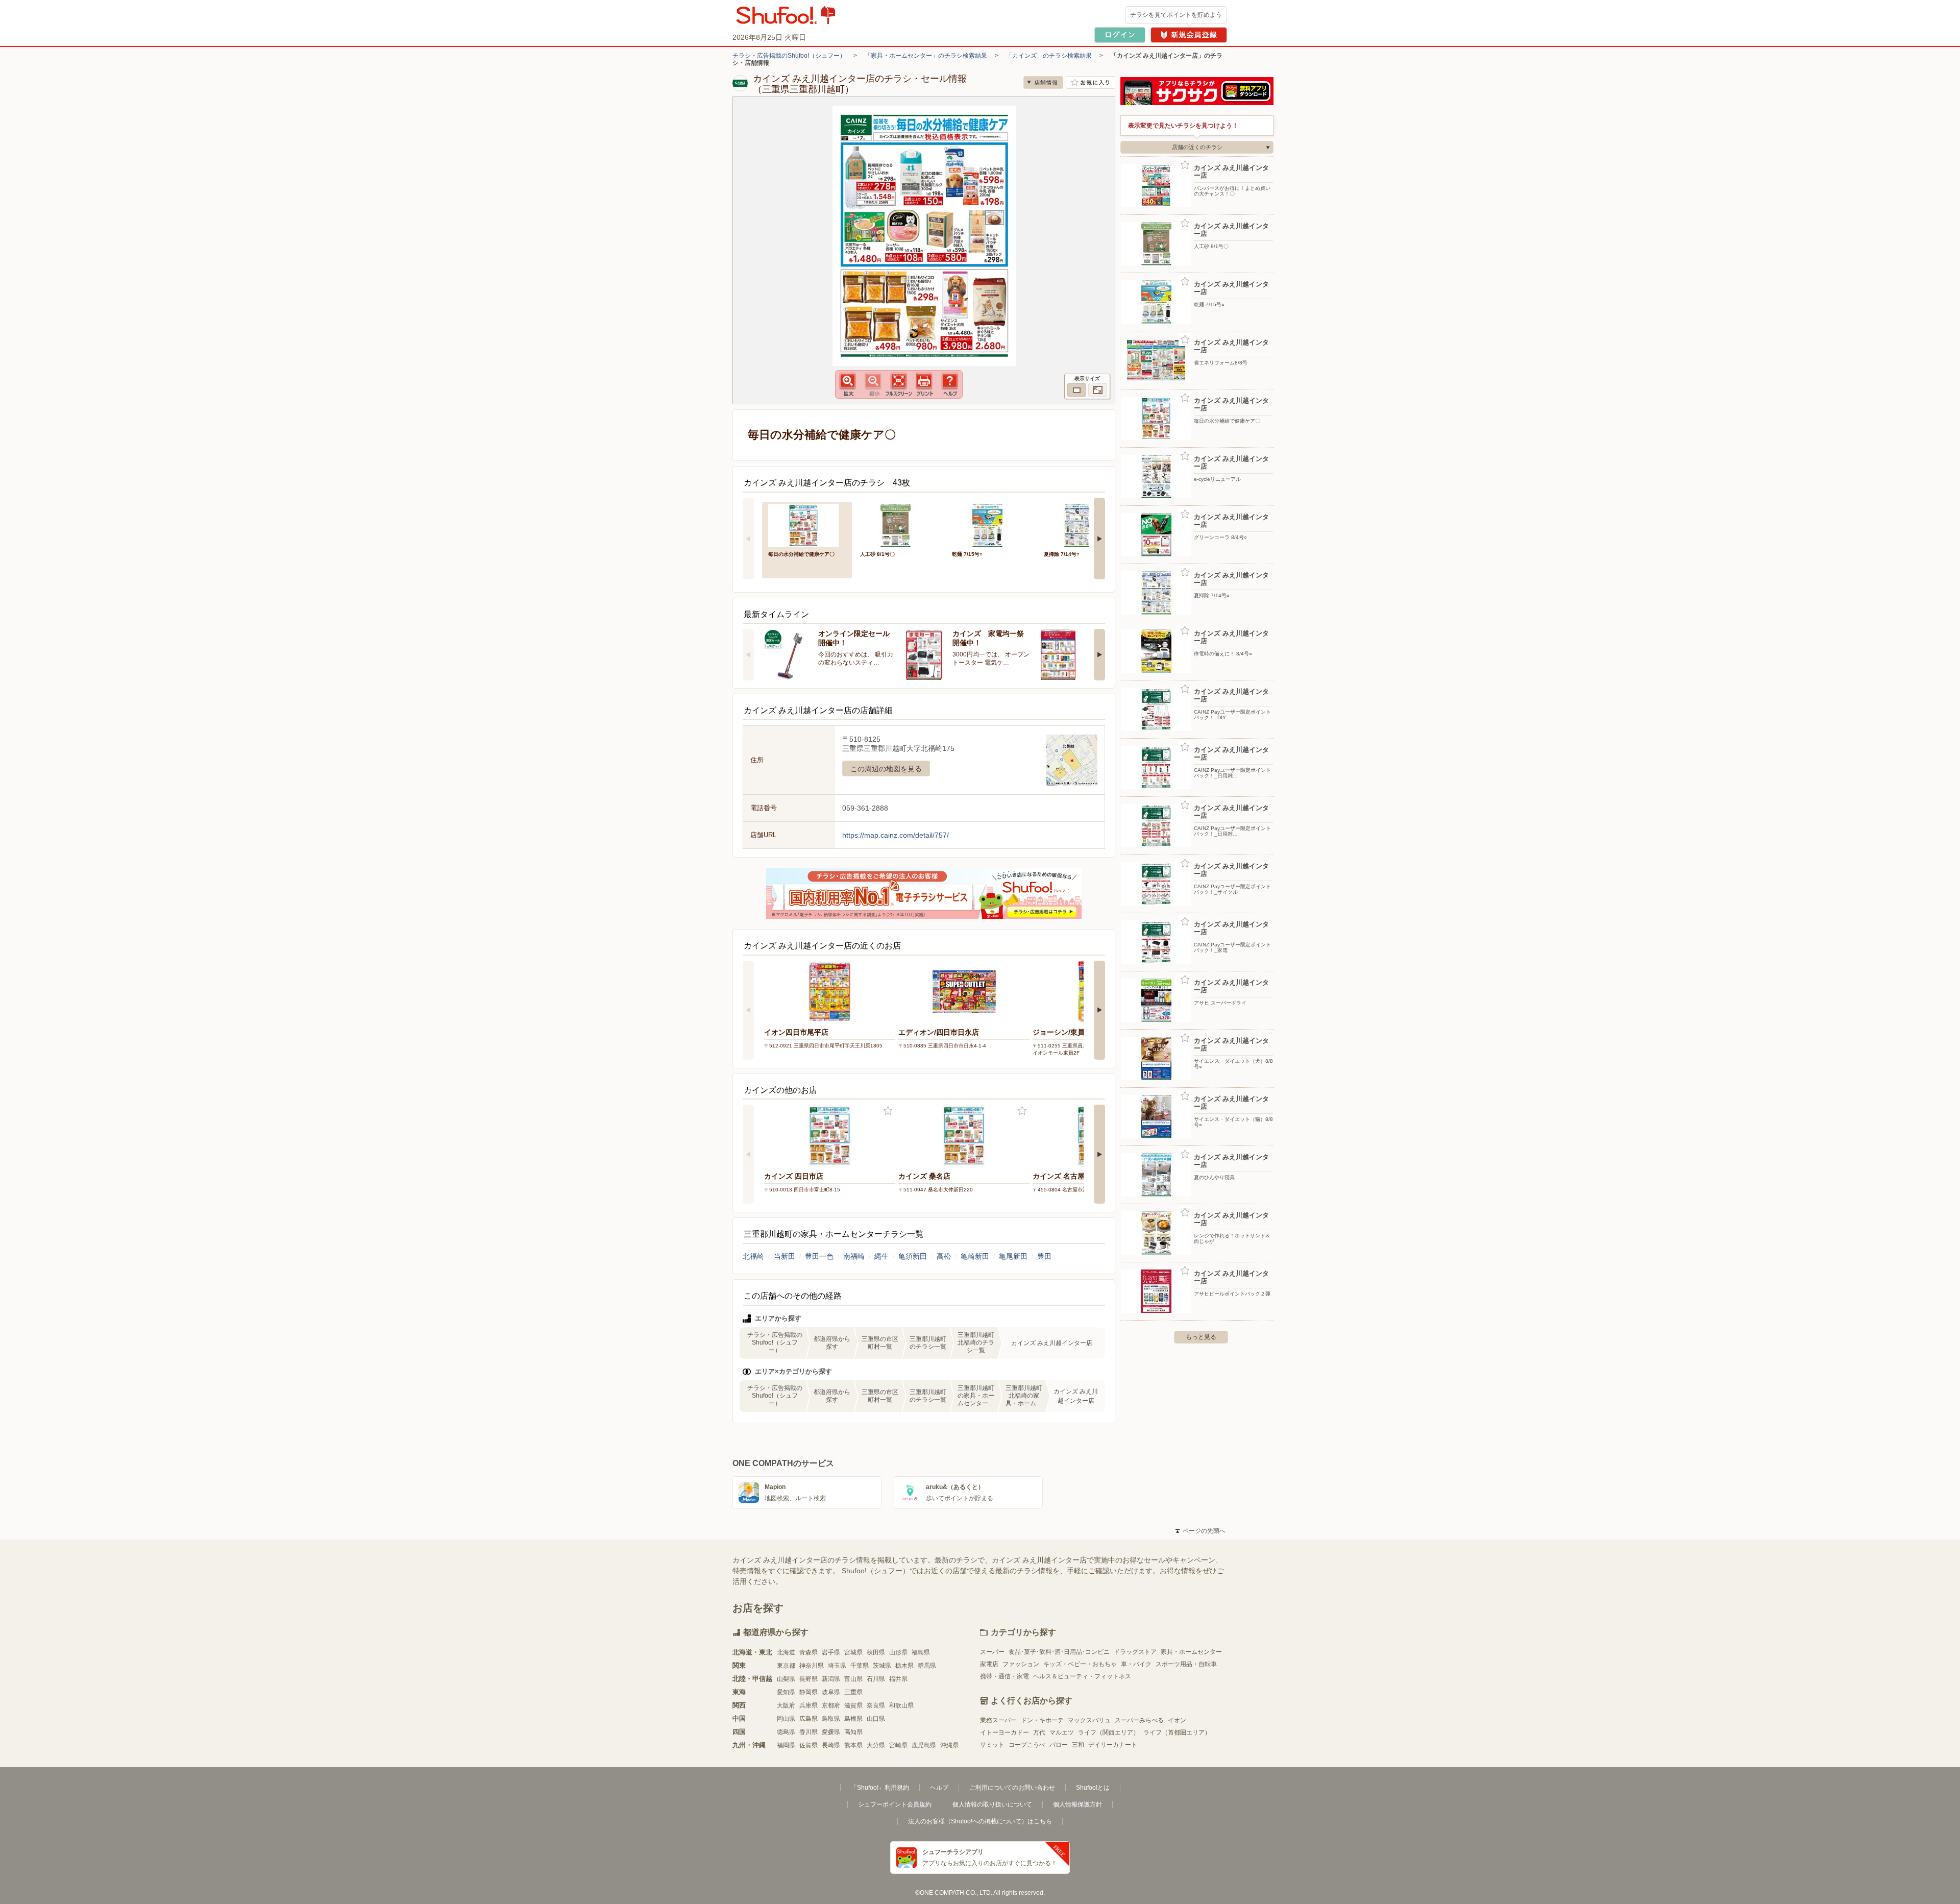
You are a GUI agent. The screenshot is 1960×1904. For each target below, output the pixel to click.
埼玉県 (837, 1666)
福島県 (921, 1652)
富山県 (853, 1679)
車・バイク (1136, 1664)
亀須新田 (913, 1256)
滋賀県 (853, 1705)
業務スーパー (998, 1720)
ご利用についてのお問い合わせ (1012, 1788)
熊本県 (853, 1745)
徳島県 (786, 1732)
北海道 (786, 1652)
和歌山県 (901, 1705)
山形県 (898, 1652)
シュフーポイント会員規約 (895, 1804)
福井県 (898, 1679)
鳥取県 (831, 1719)
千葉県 (860, 1666)
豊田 (1044, 1256)
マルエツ (1062, 1732)
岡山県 (786, 1719)
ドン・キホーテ (1042, 1720)
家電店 (989, 1664)
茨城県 (882, 1666)
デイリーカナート (1113, 1745)
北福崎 (753, 1256)
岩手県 (831, 1652)
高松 (944, 1256)
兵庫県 (808, 1705)
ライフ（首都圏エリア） (1177, 1732)
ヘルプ (939, 1788)
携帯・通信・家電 (1004, 1676)
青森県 (808, 1652)
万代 (1039, 1732)
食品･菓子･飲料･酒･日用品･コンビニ (1059, 1652)
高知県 (853, 1732)
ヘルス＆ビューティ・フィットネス (1082, 1676)
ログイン (1120, 35)
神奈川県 (812, 1666)
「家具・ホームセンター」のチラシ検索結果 (926, 56)
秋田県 (876, 1652)
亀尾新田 (1013, 1256)
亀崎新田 (975, 1256)
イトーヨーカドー (1004, 1732)
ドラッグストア (1135, 1652)
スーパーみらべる (1139, 1720)
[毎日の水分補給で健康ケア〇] (807, 524)
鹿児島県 (924, 1745)
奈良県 (876, 1705)
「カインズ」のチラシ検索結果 (1049, 56)
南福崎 (854, 1256)
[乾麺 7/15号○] (991, 524)
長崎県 (831, 1745)
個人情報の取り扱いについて (992, 1804)
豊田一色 (819, 1256)
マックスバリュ (1089, 1720)
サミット (992, 1745)
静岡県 (808, 1692)
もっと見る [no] (1201, 1337)
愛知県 (786, 1692)
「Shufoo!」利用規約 (880, 1788)
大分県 (876, 1745)
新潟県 (831, 1679)
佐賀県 (808, 1745)
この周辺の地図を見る (886, 769)
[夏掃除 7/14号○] (1083, 524)
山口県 (876, 1719)
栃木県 (904, 1666)
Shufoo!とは (1093, 1788)
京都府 (831, 1705)
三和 (1078, 1745)
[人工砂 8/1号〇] (899, 524)
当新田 (785, 1256)
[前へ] (748, 539)
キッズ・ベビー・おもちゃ (1080, 1664)
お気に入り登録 (888, 1111)
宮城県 (853, 1652)
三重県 (853, 1692)
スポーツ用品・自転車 (1186, 1664)
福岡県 (786, 1745)
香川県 (808, 1732)
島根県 (853, 1719)
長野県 (808, 1679)
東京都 (786, 1666)
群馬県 (927, 1666)
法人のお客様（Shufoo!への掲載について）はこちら (980, 1821)
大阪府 (786, 1705)
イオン (1177, 1720)
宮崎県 (898, 1745)
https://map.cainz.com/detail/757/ (896, 835)
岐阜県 (831, 1692)
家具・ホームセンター (1191, 1652)
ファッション (1021, 1664)
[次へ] (1099, 539)
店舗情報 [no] (1043, 82)
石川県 (876, 1679)
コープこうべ (1027, 1745)
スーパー (992, 1652)
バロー (1059, 1745)
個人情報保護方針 (1077, 1804)
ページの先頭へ (1200, 1531)
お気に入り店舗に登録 (1091, 82)
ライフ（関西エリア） (1109, 1732)
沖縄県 (949, 1745)
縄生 (881, 1256)
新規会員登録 (1189, 35)
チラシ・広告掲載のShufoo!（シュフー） (789, 56)
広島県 (808, 1719)
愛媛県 (831, 1732)
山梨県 (786, 1679)
